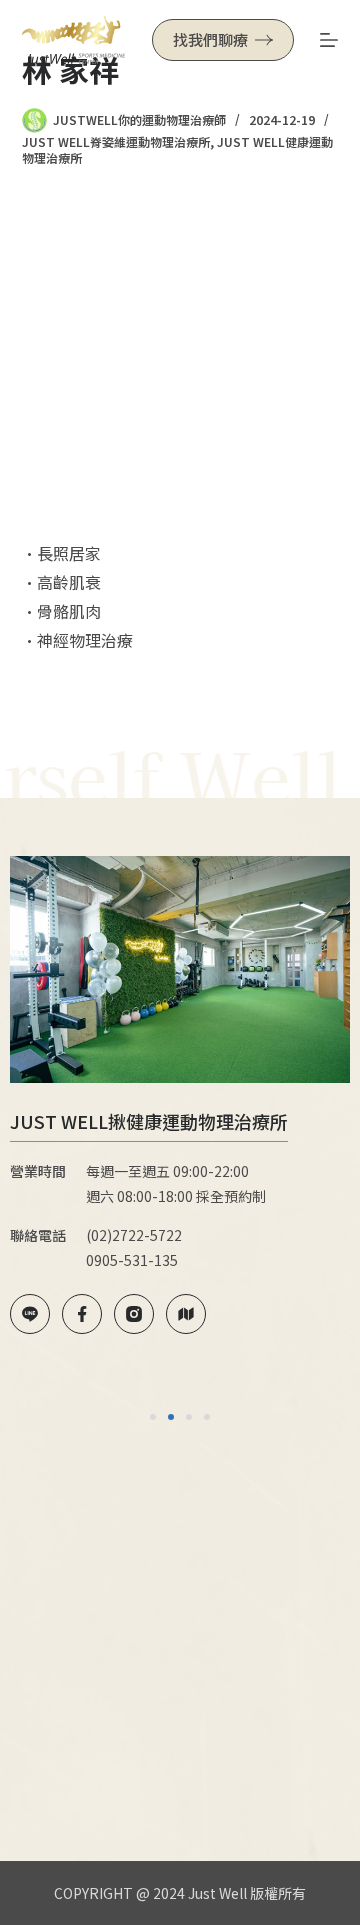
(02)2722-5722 (134, 1235)
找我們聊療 (210, 39)
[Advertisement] (180, 352)
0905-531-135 (132, 1260)
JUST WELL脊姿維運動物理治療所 (116, 141)
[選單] (329, 40)
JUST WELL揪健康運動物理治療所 (149, 1121)
